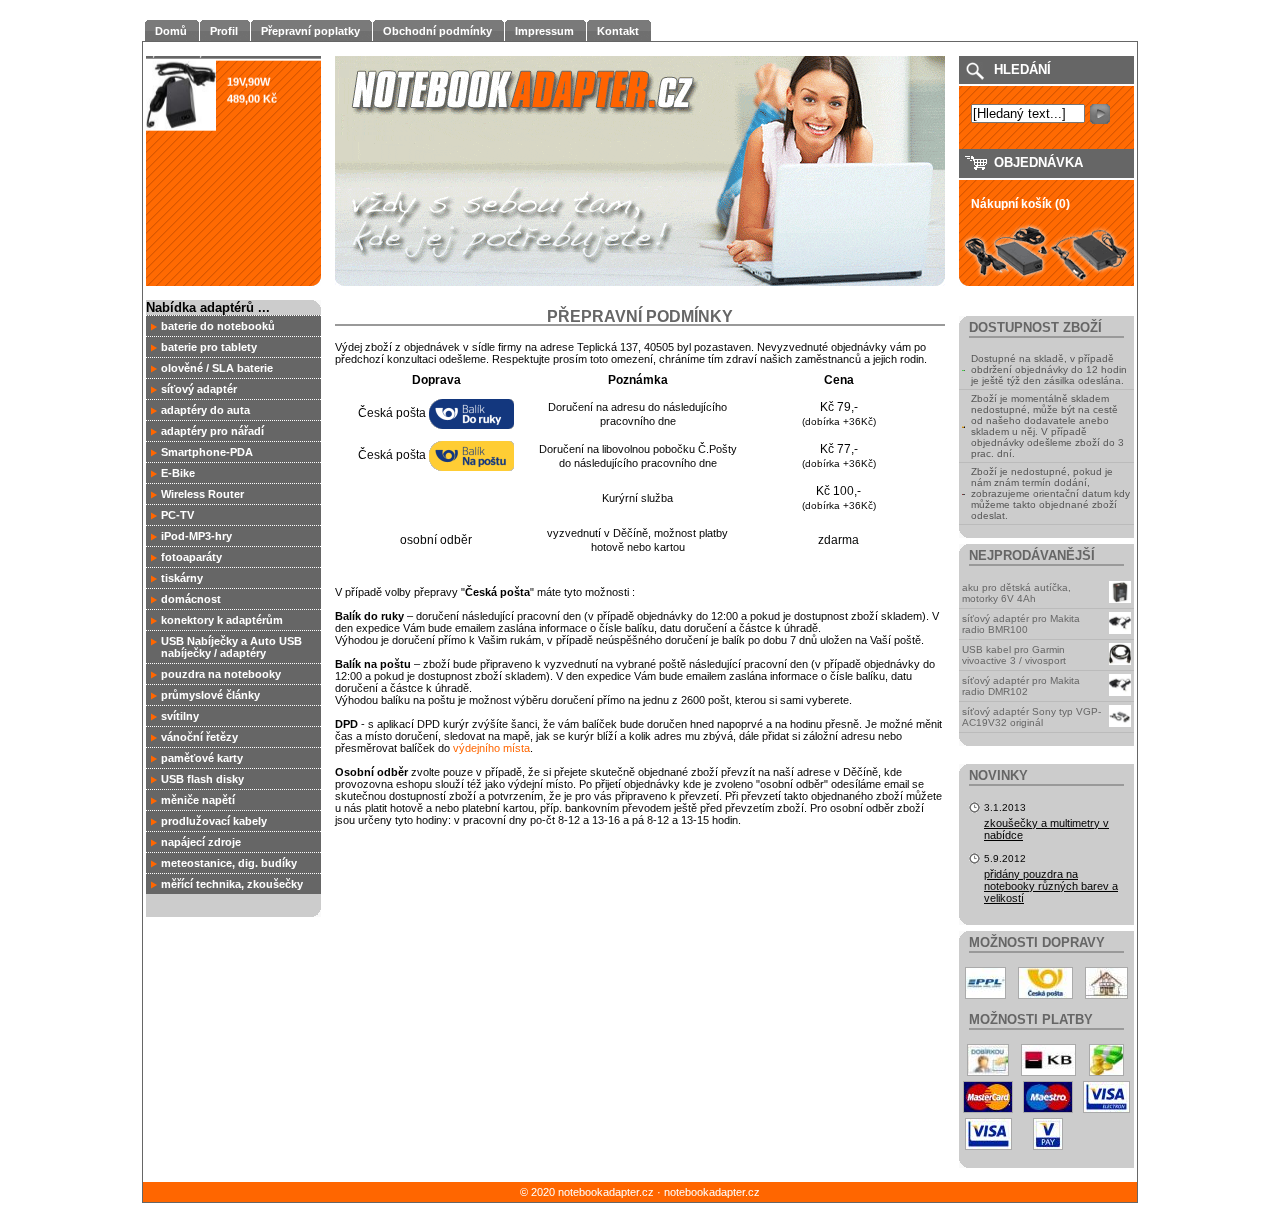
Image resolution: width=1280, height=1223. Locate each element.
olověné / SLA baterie (217, 368)
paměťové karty (202, 758)
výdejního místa (491, 748)
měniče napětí (198, 800)
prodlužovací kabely (214, 821)
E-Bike (178, 473)
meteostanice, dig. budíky (229, 863)
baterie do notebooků (218, 326)
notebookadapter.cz (712, 1192)
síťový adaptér (199, 389)
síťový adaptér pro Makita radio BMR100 (1021, 624)
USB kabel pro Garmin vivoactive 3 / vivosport (1014, 655)
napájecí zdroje (201, 842)
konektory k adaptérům (222, 620)
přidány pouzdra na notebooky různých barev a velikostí (1051, 886)
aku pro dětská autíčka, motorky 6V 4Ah (1016, 593)
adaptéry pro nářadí (212, 431)
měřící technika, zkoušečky (232, 884)
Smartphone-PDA (207, 452)
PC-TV (177, 515)
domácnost (191, 599)
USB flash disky (202, 779)
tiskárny (182, 578)
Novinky (998, 775)
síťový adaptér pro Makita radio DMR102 (1021, 686)
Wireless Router (202, 494)
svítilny (180, 716)
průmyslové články (210, 695)
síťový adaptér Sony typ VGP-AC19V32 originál (1031, 717)
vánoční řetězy (199, 737)
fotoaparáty (191, 557)
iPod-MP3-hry (196, 536)
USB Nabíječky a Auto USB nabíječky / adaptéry (231, 647)
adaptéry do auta (205, 410)
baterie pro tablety (209, 347)
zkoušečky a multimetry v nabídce (1046, 829)
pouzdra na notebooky (221, 674)
